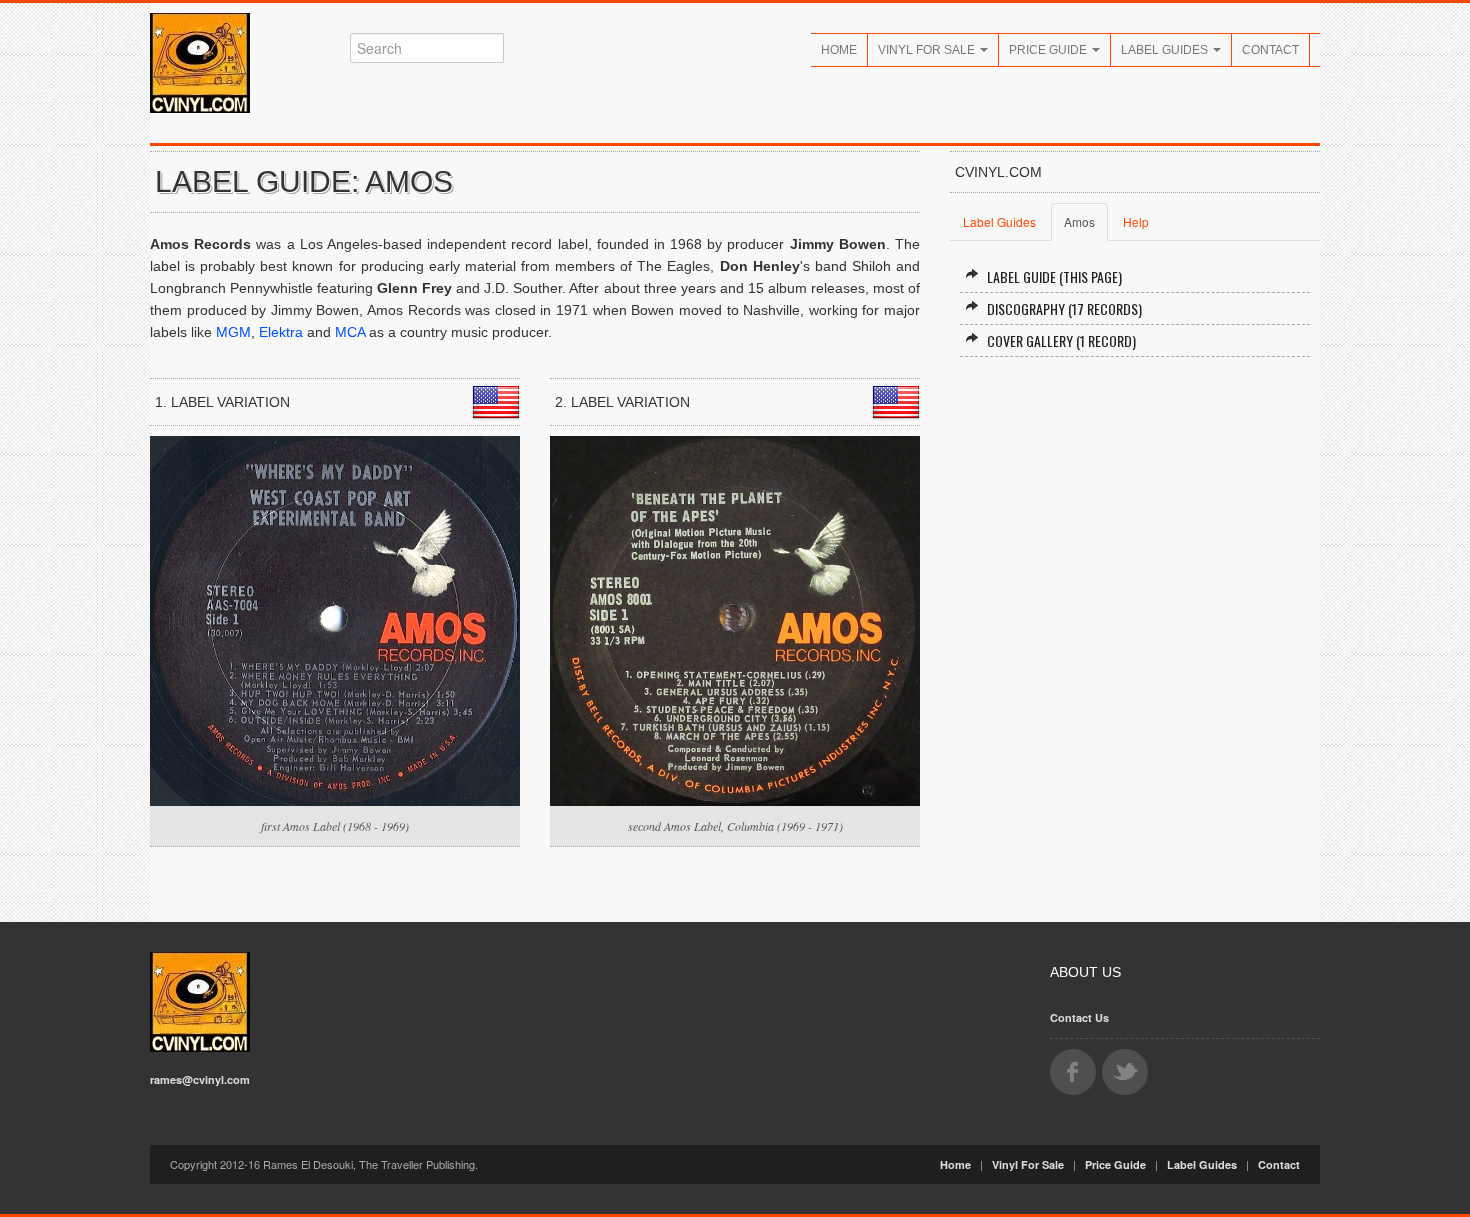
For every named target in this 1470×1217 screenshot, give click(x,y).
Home (839, 50)
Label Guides (1166, 50)
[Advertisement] (1135, 533)
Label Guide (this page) (1054, 276)
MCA (350, 332)
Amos (1079, 221)
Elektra (281, 332)
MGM (233, 332)
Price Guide (1049, 50)
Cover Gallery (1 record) (1061, 340)
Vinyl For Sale (928, 50)
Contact (1270, 50)
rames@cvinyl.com (200, 1079)
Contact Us (1079, 1017)
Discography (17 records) (1064, 308)
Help (1136, 221)
